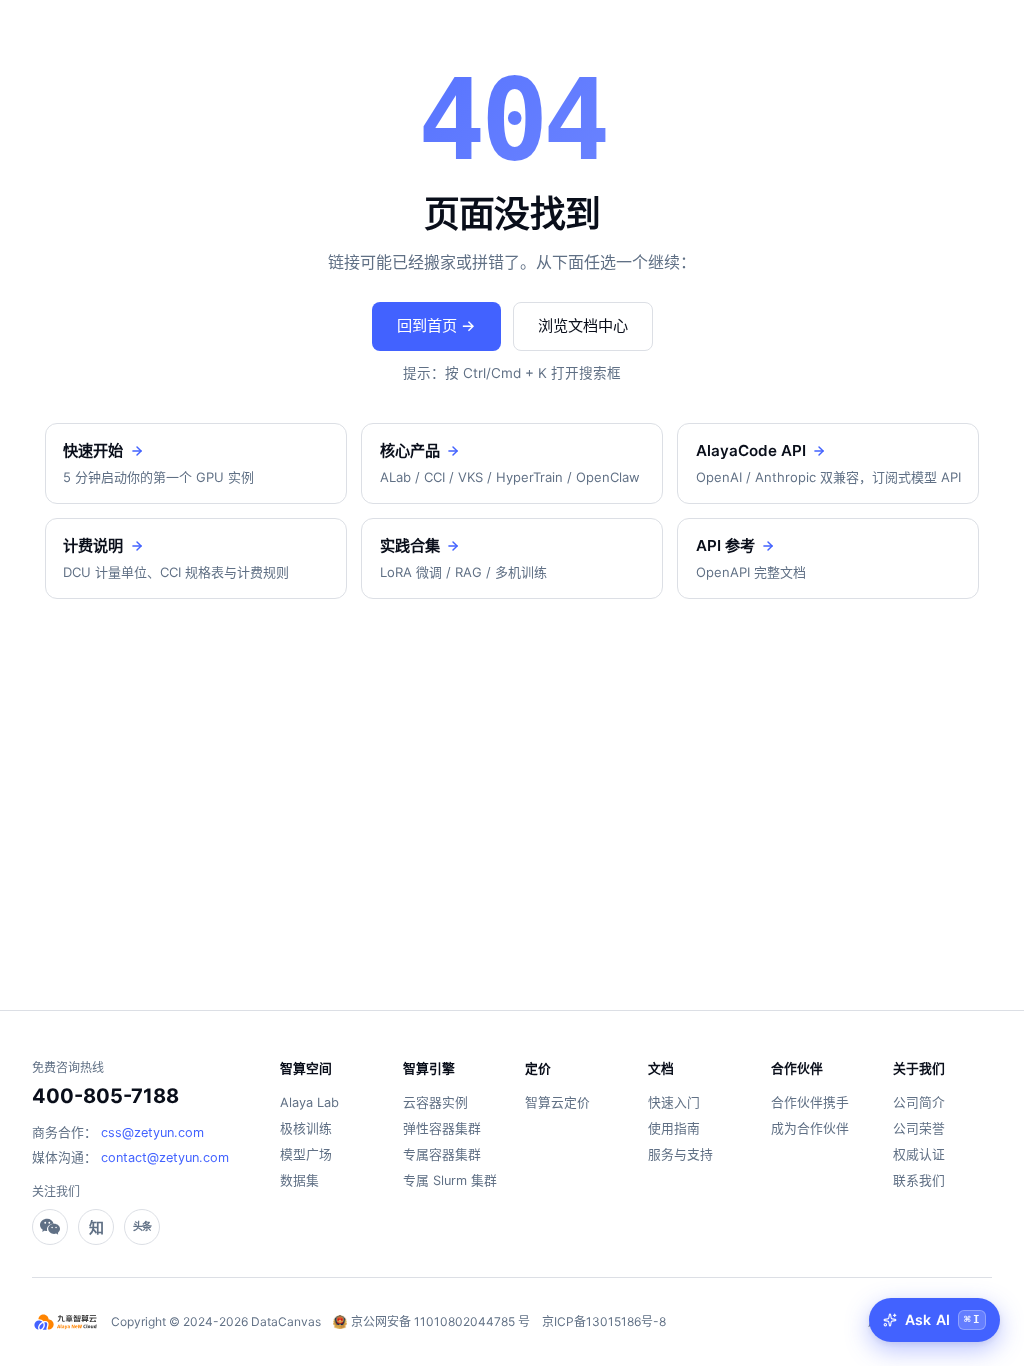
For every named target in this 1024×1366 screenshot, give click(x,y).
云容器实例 (435, 1102)
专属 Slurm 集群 (450, 1180)
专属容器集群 (442, 1154)
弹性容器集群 (442, 1128)
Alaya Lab (309, 1102)
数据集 (299, 1180)
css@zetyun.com (152, 1132)
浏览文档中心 (583, 325)
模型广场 (306, 1154)
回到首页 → (436, 325)
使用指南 (674, 1128)
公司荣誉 (919, 1128)
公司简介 (919, 1102)
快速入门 (674, 1102)
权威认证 (919, 1154)
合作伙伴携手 (810, 1102)
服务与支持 (680, 1154)
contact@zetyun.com (165, 1157)
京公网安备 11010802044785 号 (440, 1321)
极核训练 (306, 1128)
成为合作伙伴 (810, 1128)
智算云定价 (557, 1102)
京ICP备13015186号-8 (604, 1321)
